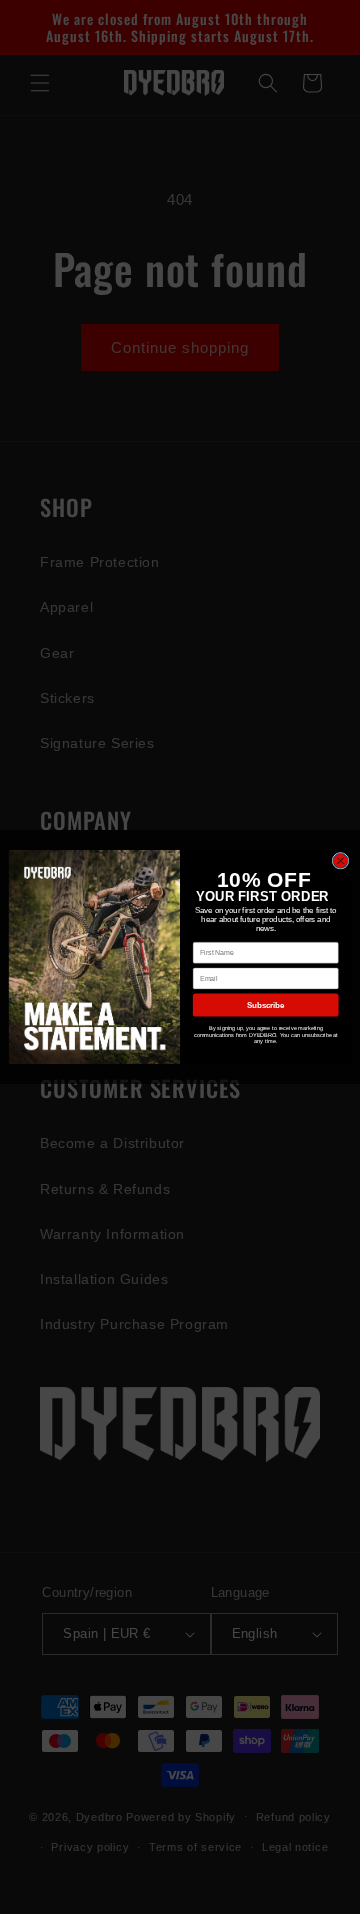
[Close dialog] (340, 860)
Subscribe (265, 1005)
